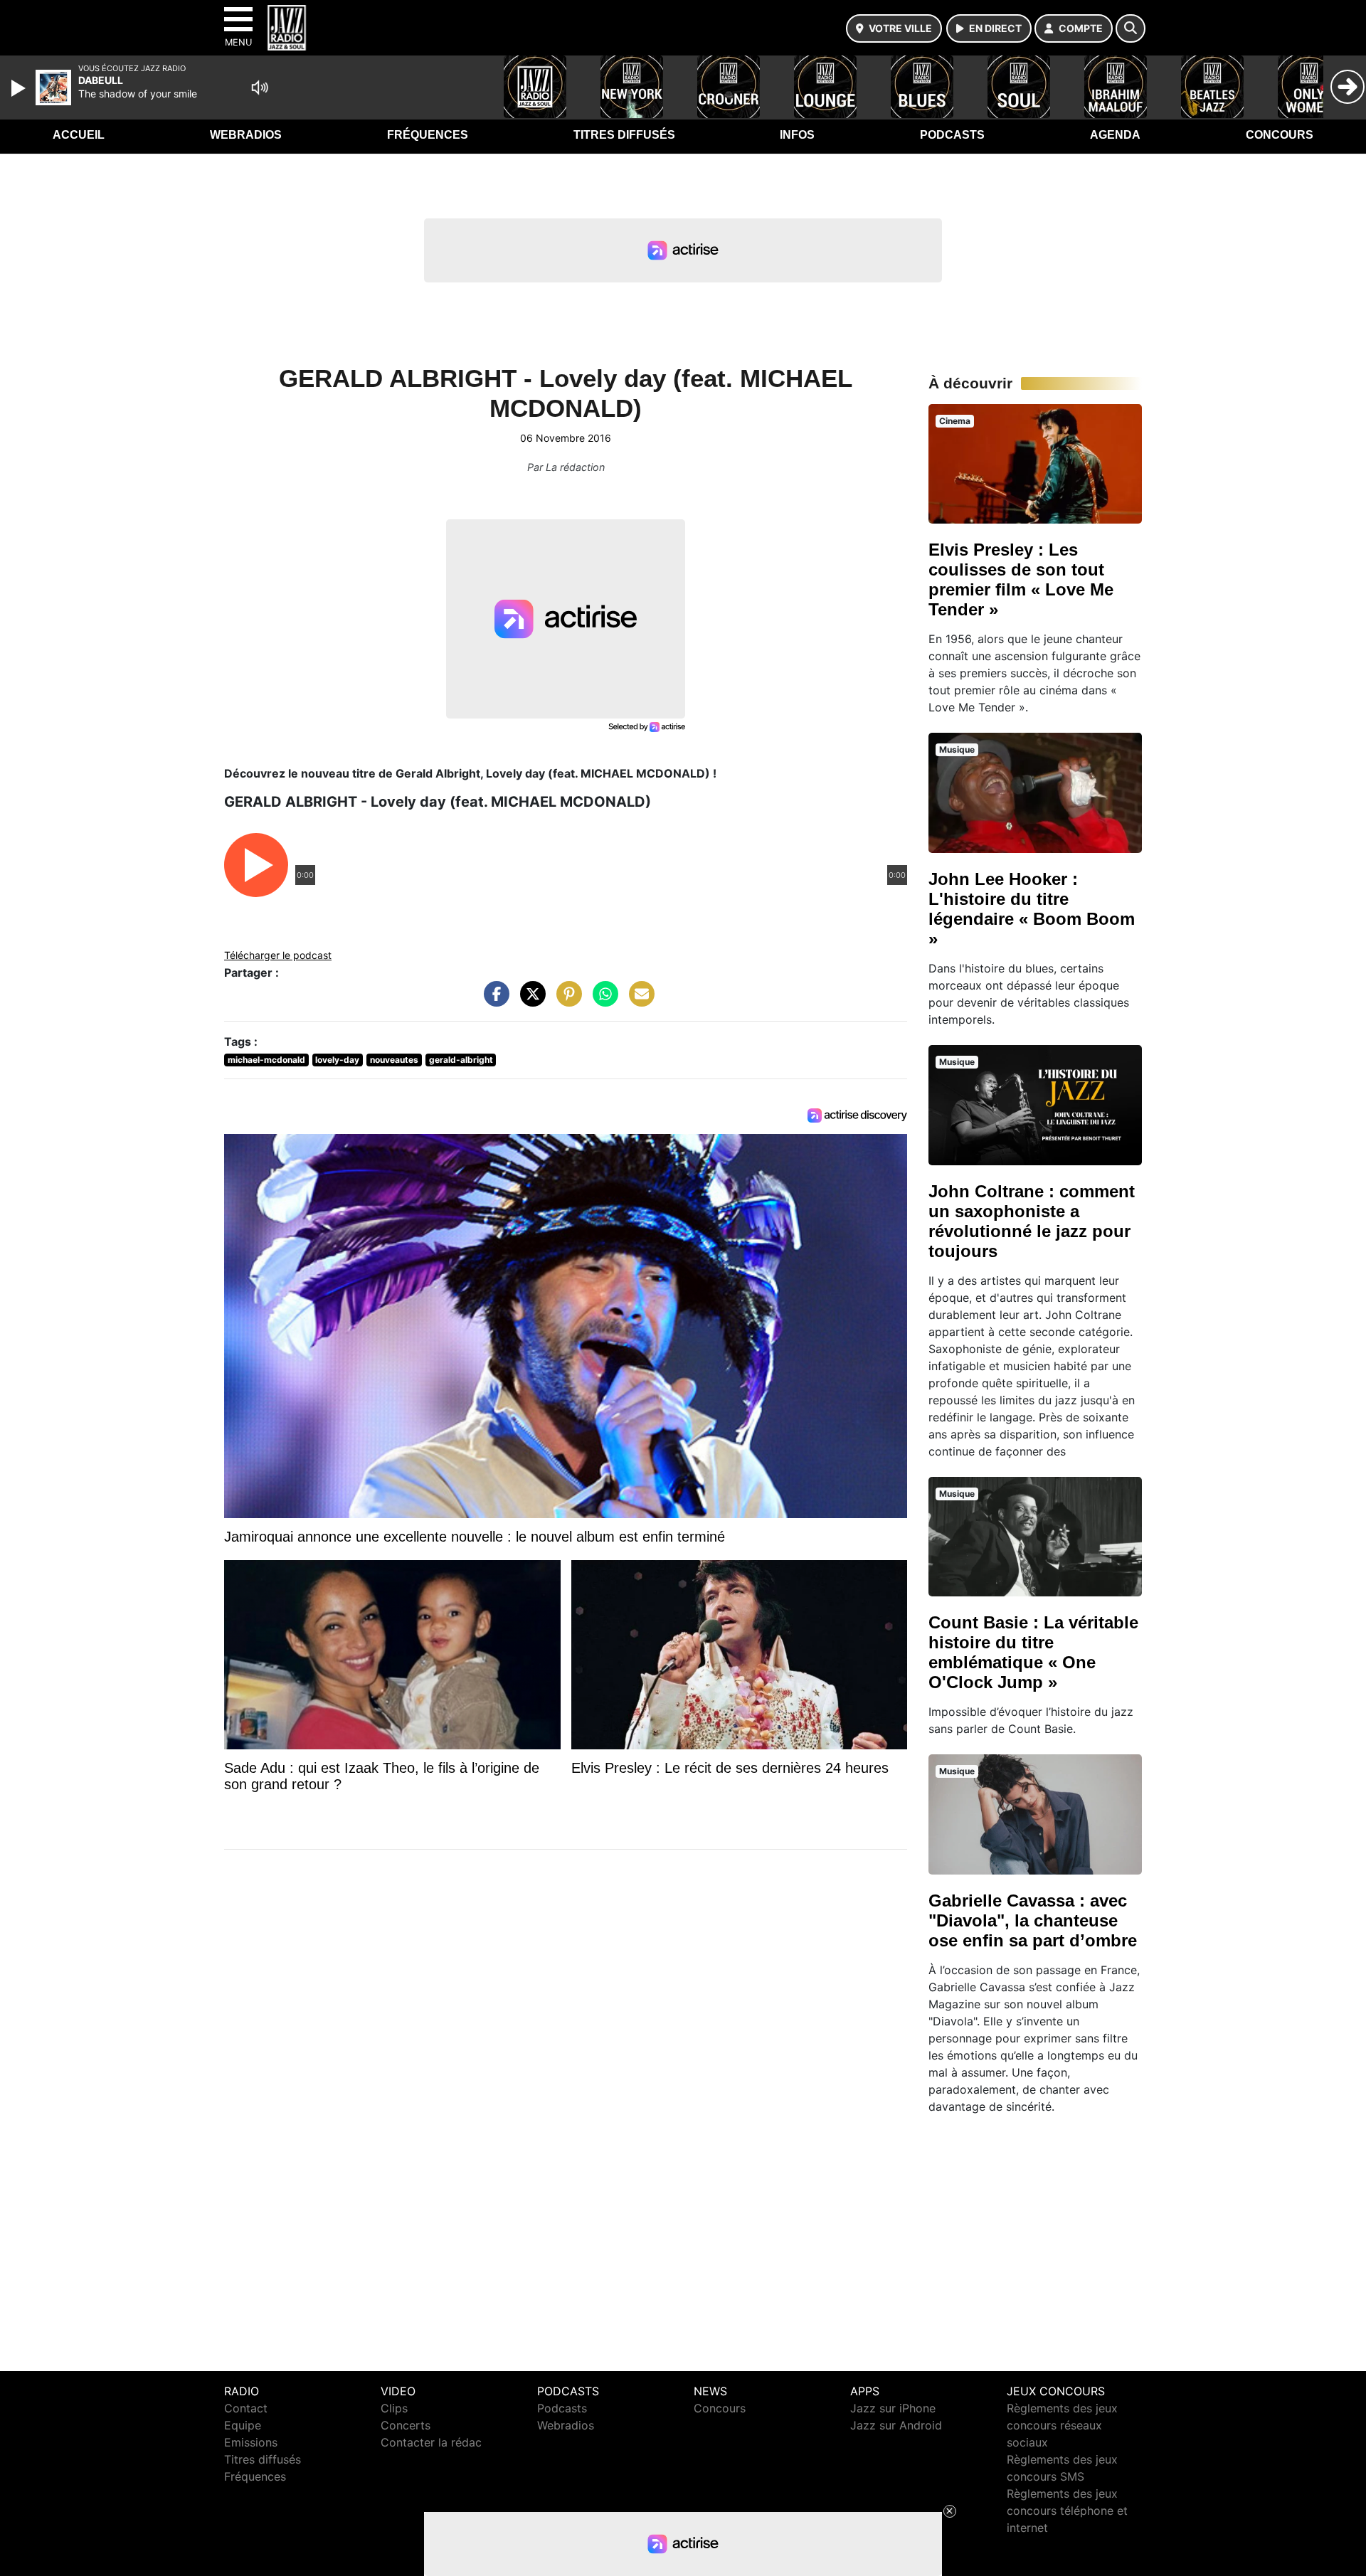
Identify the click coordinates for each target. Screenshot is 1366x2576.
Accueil (79, 135)
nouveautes (394, 1060)
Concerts (406, 2425)
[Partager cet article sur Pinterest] (566, 1001)
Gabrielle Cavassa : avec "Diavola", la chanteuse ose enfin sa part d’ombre (1033, 1920)
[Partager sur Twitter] (529, 1001)
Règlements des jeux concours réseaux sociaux (1062, 2425)
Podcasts (952, 135)
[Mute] (260, 88)
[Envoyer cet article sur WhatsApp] (602, 1001)
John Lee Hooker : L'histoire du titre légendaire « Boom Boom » (1032, 909)
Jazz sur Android (896, 2425)
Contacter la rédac (431, 2442)
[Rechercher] (1131, 28)
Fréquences (428, 135)
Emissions (251, 2442)
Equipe (243, 2425)
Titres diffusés (624, 135)
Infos (797, 135)
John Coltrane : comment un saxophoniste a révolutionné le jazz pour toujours (1032, 1221)
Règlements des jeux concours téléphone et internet (1067, 2511)
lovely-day (337, 1060)
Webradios (246, 135)
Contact (246, 2408)
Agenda (1115, 135)
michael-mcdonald (266, 1060)
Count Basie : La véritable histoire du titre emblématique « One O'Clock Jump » (1033, 1652)
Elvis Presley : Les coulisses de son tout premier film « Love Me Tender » (1021, 579)
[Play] (20, 88)
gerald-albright (461, 1060)
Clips (394, 2408)
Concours (1280, 135)
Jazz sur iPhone (893, 2408)
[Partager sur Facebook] (493, 1001)
